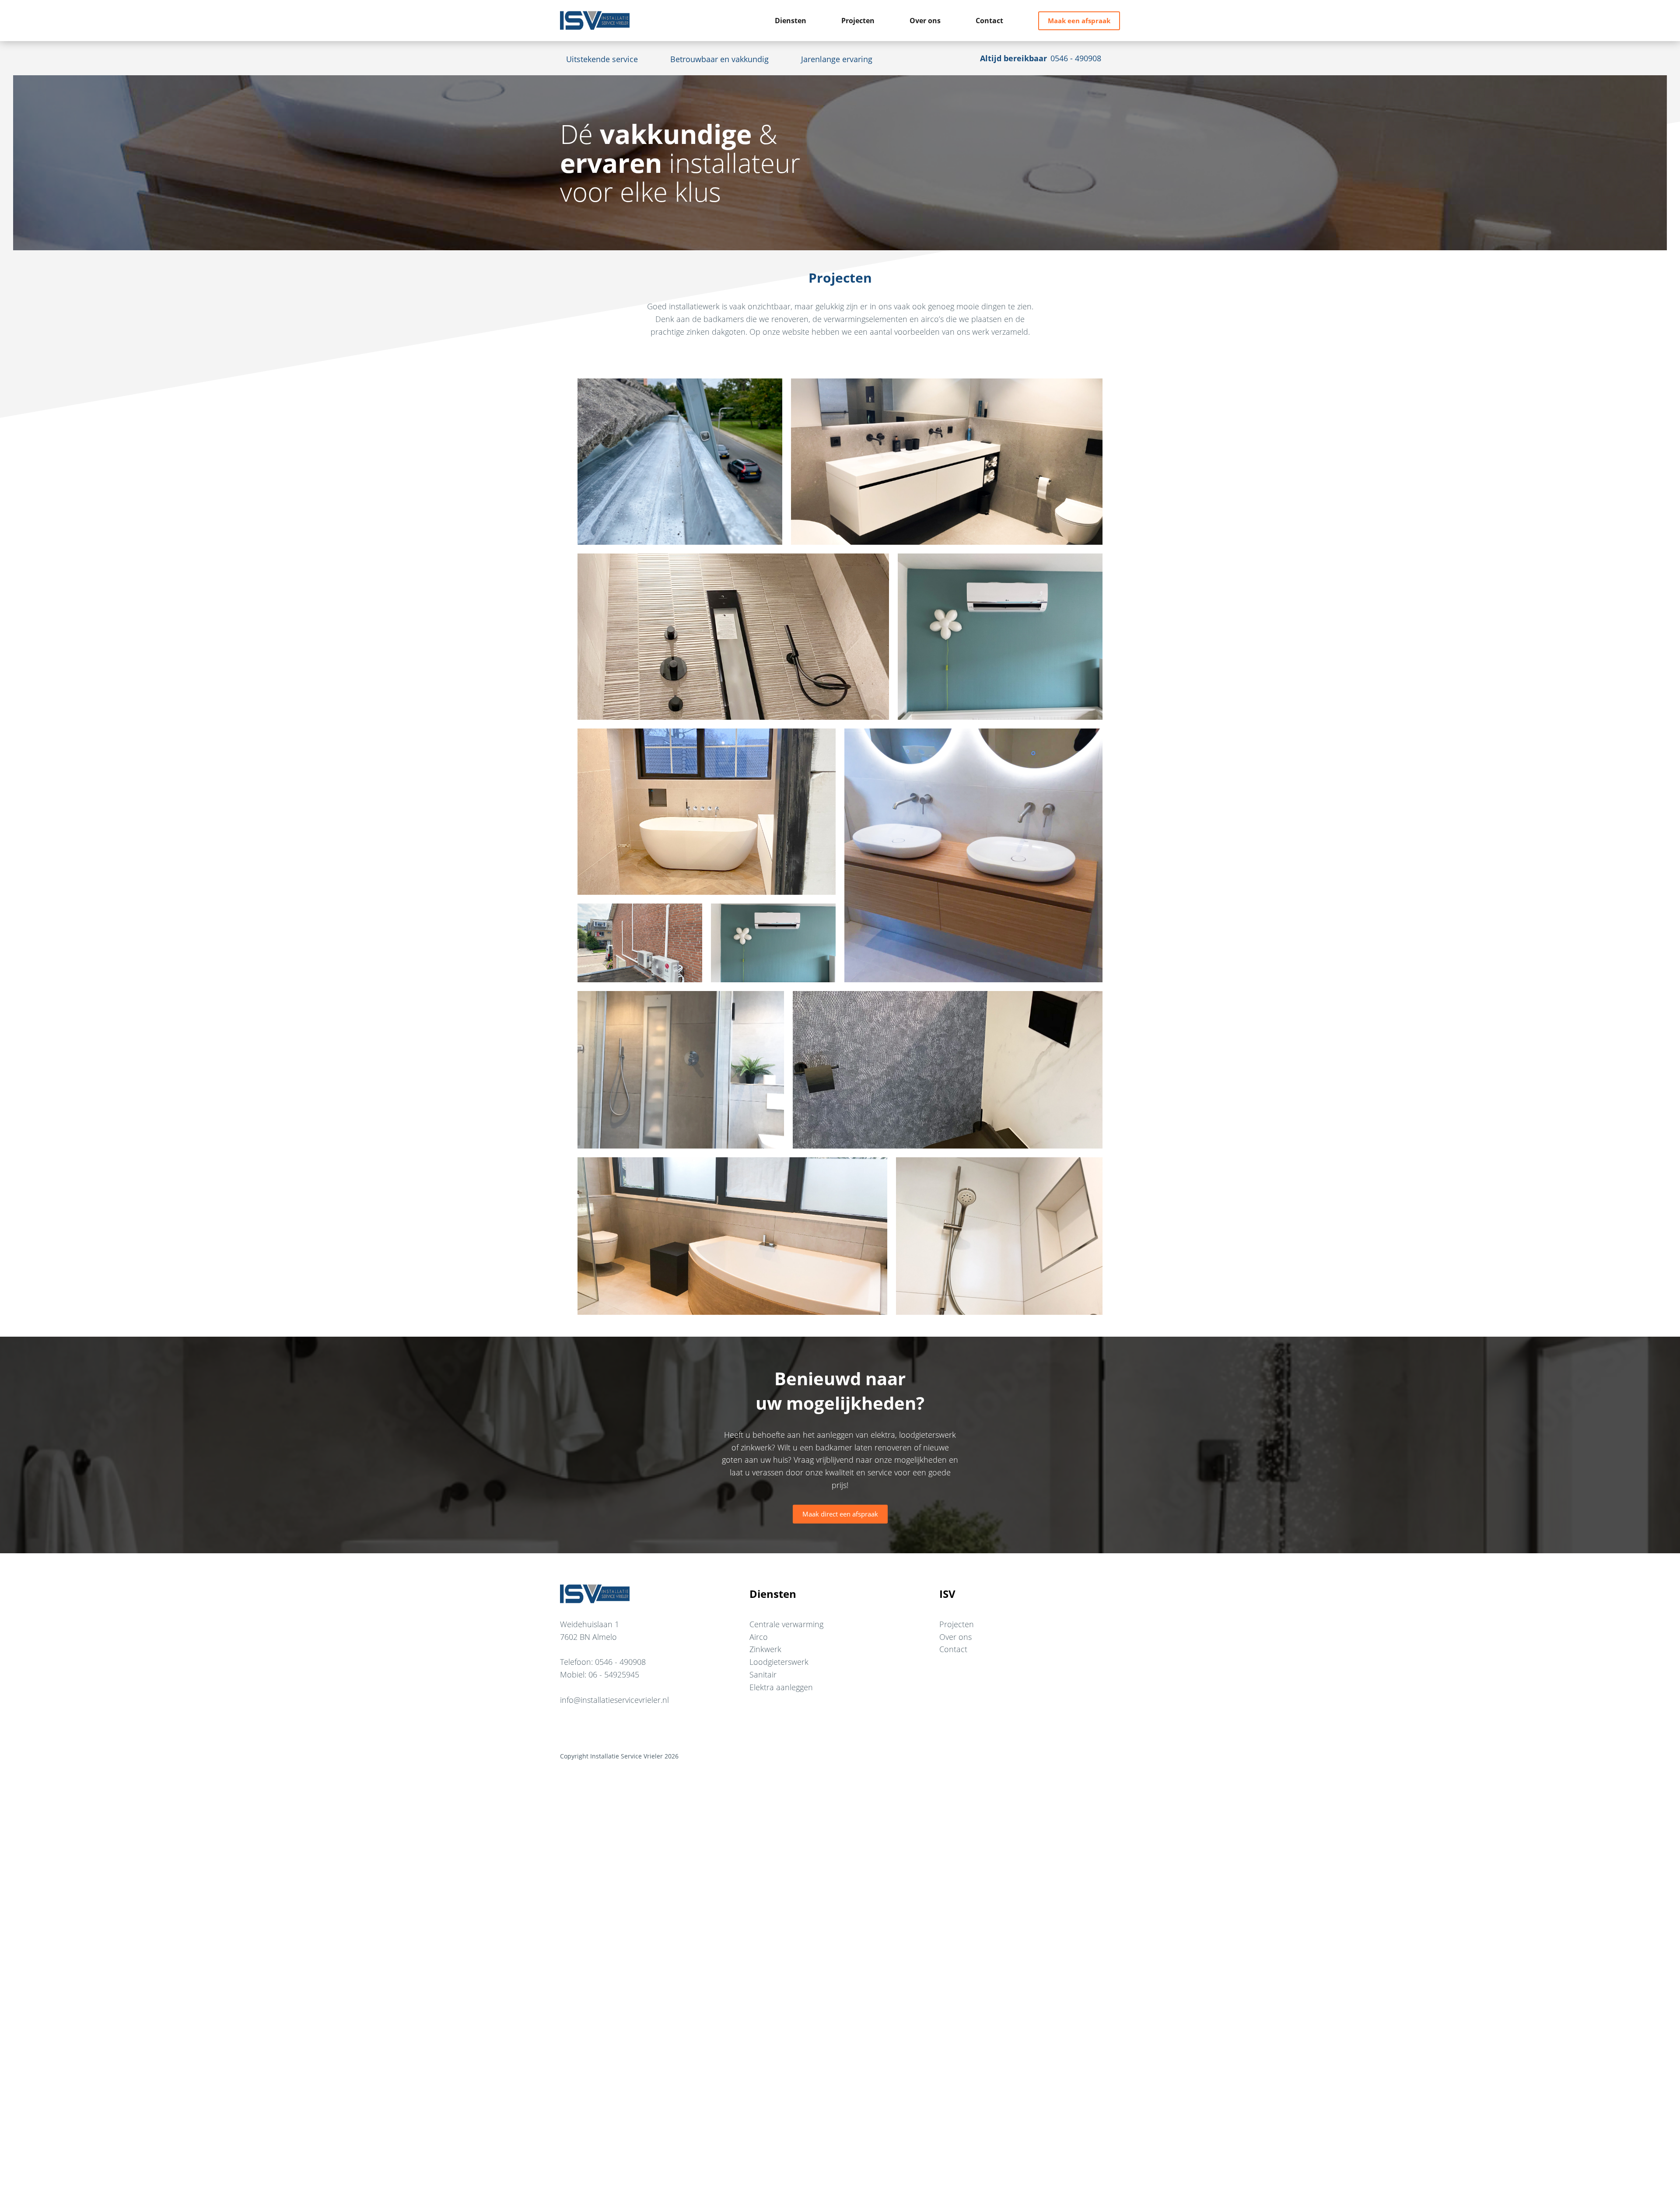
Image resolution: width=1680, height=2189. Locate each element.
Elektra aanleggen (781, 1687)
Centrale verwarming (786, 1624)
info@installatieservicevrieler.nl (614, 1700)
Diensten (791, 21)
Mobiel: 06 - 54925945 (600, 1674)
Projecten (858, 21)
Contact (989, 21)
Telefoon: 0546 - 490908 (603, 1662)
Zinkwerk (765, 1649)
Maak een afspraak (1079, 21)
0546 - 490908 (1076, 58)
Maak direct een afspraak (840, 1514)
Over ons (925, 21)
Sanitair (763, 1674)
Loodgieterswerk (779, 1662)
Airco (759, 1637)
